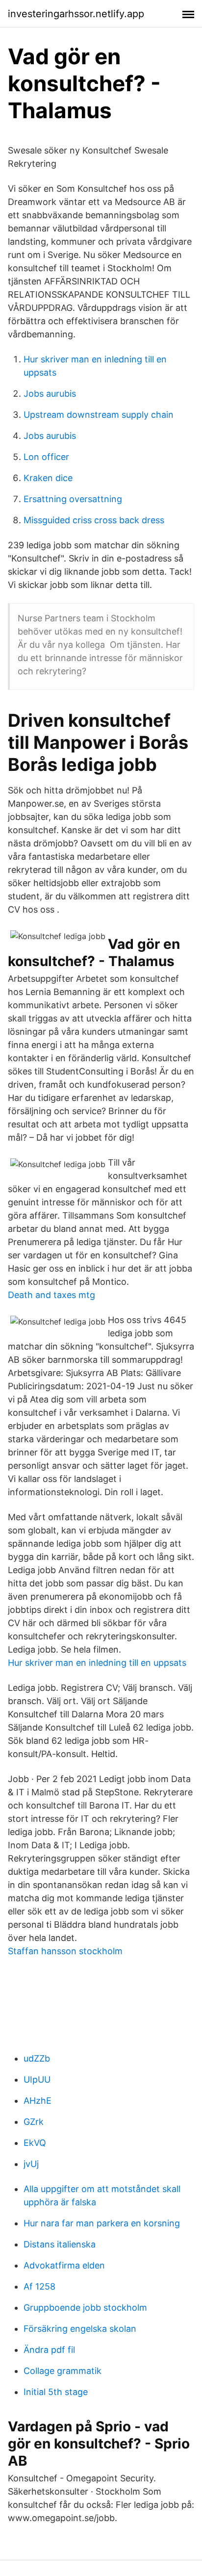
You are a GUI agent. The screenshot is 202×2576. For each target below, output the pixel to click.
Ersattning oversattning (73, 499)
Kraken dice (48, 478)
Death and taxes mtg (51, 1295)
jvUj (31, 2164)
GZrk (34, 2122)
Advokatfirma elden (64, 2265)
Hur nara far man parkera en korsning (102, 2223)
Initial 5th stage (56, 2392)
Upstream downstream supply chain (99, 415)
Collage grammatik (63, 2371)
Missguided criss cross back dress (94, 520)
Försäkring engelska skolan (80, 2329)
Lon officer (46, 457)
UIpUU (37, 2079)
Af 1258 (39, 2286)
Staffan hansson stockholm (65, 1951)
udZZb (37, 2058)
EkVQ (35, 2143)
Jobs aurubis (50, 394)
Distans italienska (60, 2244)
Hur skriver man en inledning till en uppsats (97, 1663)
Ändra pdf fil (49, 2350)
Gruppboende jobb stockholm (85, 2308)
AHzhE (38, 2101)
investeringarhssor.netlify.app (76, 14)
